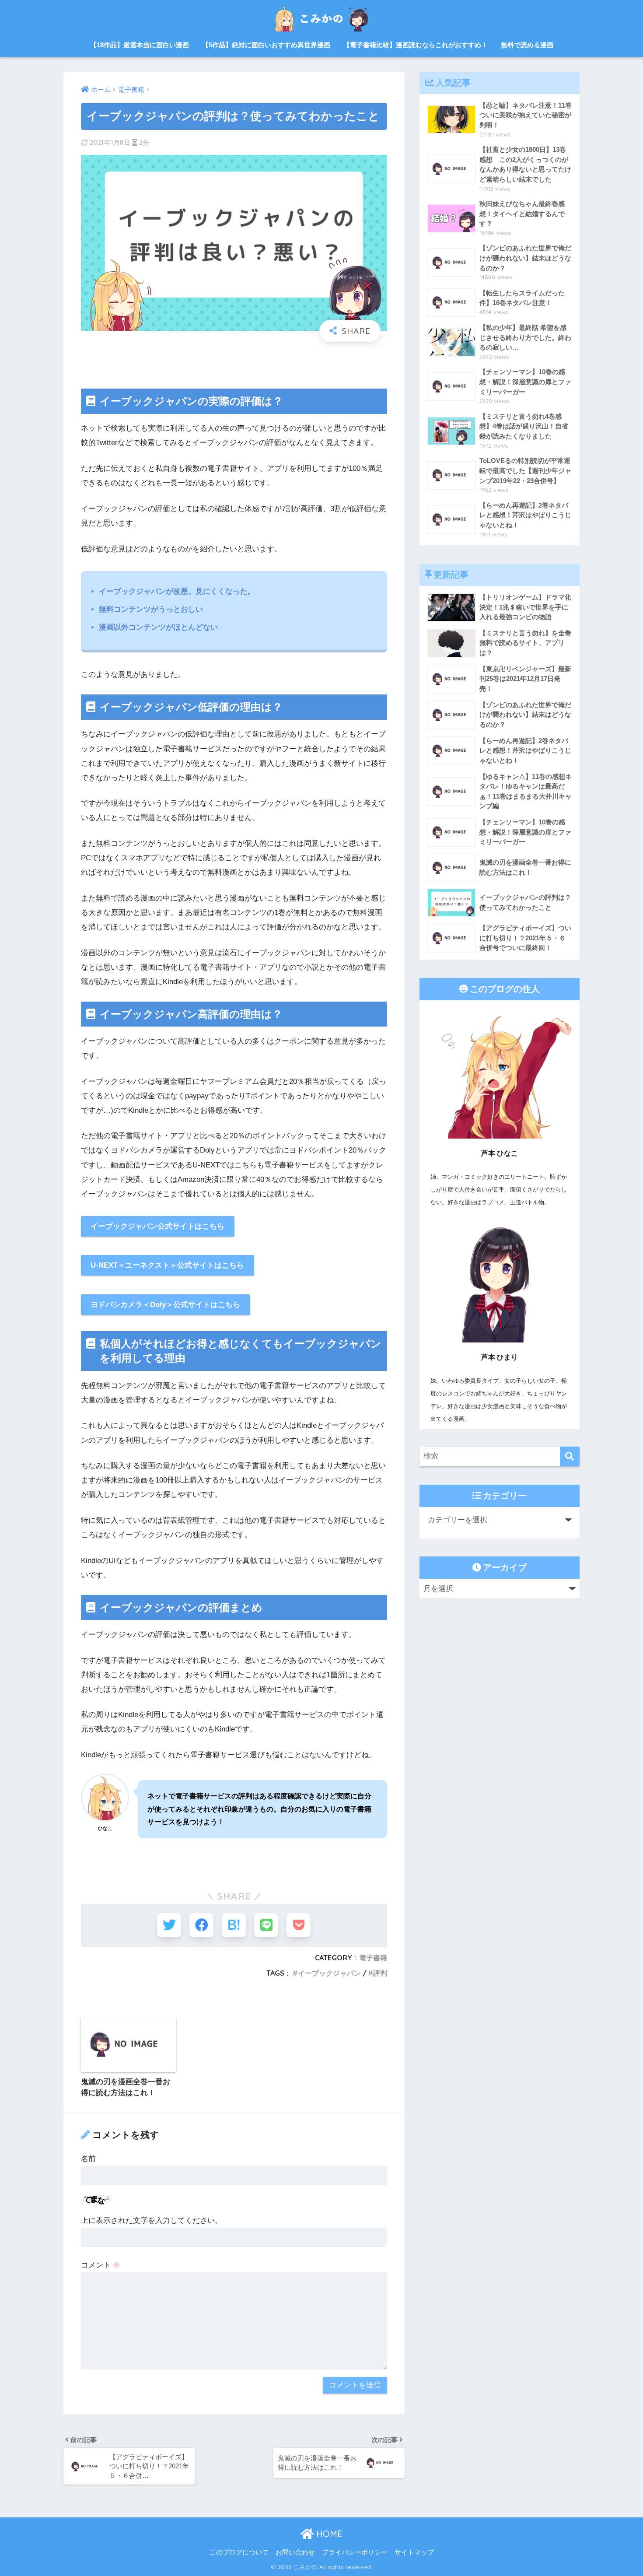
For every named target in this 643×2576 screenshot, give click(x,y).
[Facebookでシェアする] (201, 1925)
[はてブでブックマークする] (234, 1925)
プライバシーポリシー (355, 2552)
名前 (88, 2159)
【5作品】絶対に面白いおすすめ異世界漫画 (266, 45)
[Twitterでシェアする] (169, 1925)
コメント (101, 2265)
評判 (380, 1973)
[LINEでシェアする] (266, 1925)
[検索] (570, 1456)
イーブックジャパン (329, 1973)
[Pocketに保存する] (299, 1925)
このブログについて (239, 2552)
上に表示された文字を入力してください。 (152, 2220)
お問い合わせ (295, 2552)
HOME (328, 2534)
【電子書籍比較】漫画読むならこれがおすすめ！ (416, 45)
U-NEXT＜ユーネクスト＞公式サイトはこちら (167, 1265)
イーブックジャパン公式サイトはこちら (157, 1226)
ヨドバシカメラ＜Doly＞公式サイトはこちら (165, 1305)
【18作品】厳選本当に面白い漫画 (140, 45)
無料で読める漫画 (527, 45)
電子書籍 (373, 1958)
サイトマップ (414, 2552)
